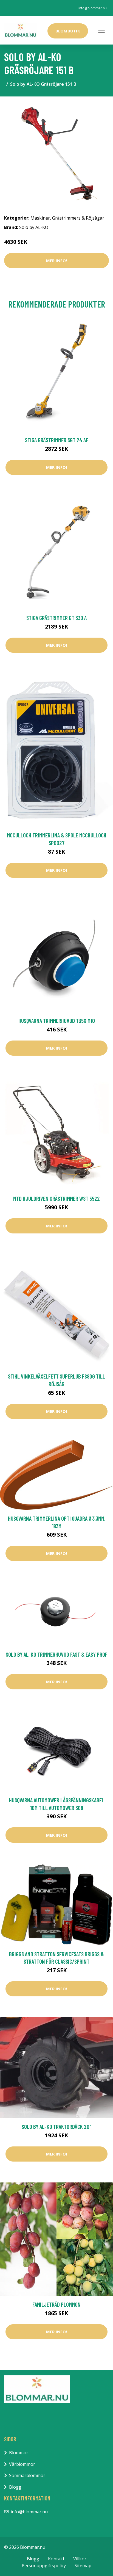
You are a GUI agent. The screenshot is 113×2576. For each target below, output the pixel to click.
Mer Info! (56, 261)
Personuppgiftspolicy (44, 2566)
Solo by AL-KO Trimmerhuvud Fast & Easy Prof (57, 1654)
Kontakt (56, 2559)
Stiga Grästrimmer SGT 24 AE (57, 440)
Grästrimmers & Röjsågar (78, 218)
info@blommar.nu (93, 8)
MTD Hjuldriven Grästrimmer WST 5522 (56, 1198)
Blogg (15, 2487)
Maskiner (40, 218)
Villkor (80, 2559)
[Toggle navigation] (101, 30)
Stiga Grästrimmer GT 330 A (56, 618)
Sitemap (83, 2566)
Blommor (19, 2453)
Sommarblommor (27, 2475)
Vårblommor (22, 2464)
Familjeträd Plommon (56, 2304)
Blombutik (68, 31)
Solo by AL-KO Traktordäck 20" (56, 2127)
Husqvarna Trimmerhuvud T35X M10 (57, 1021)
